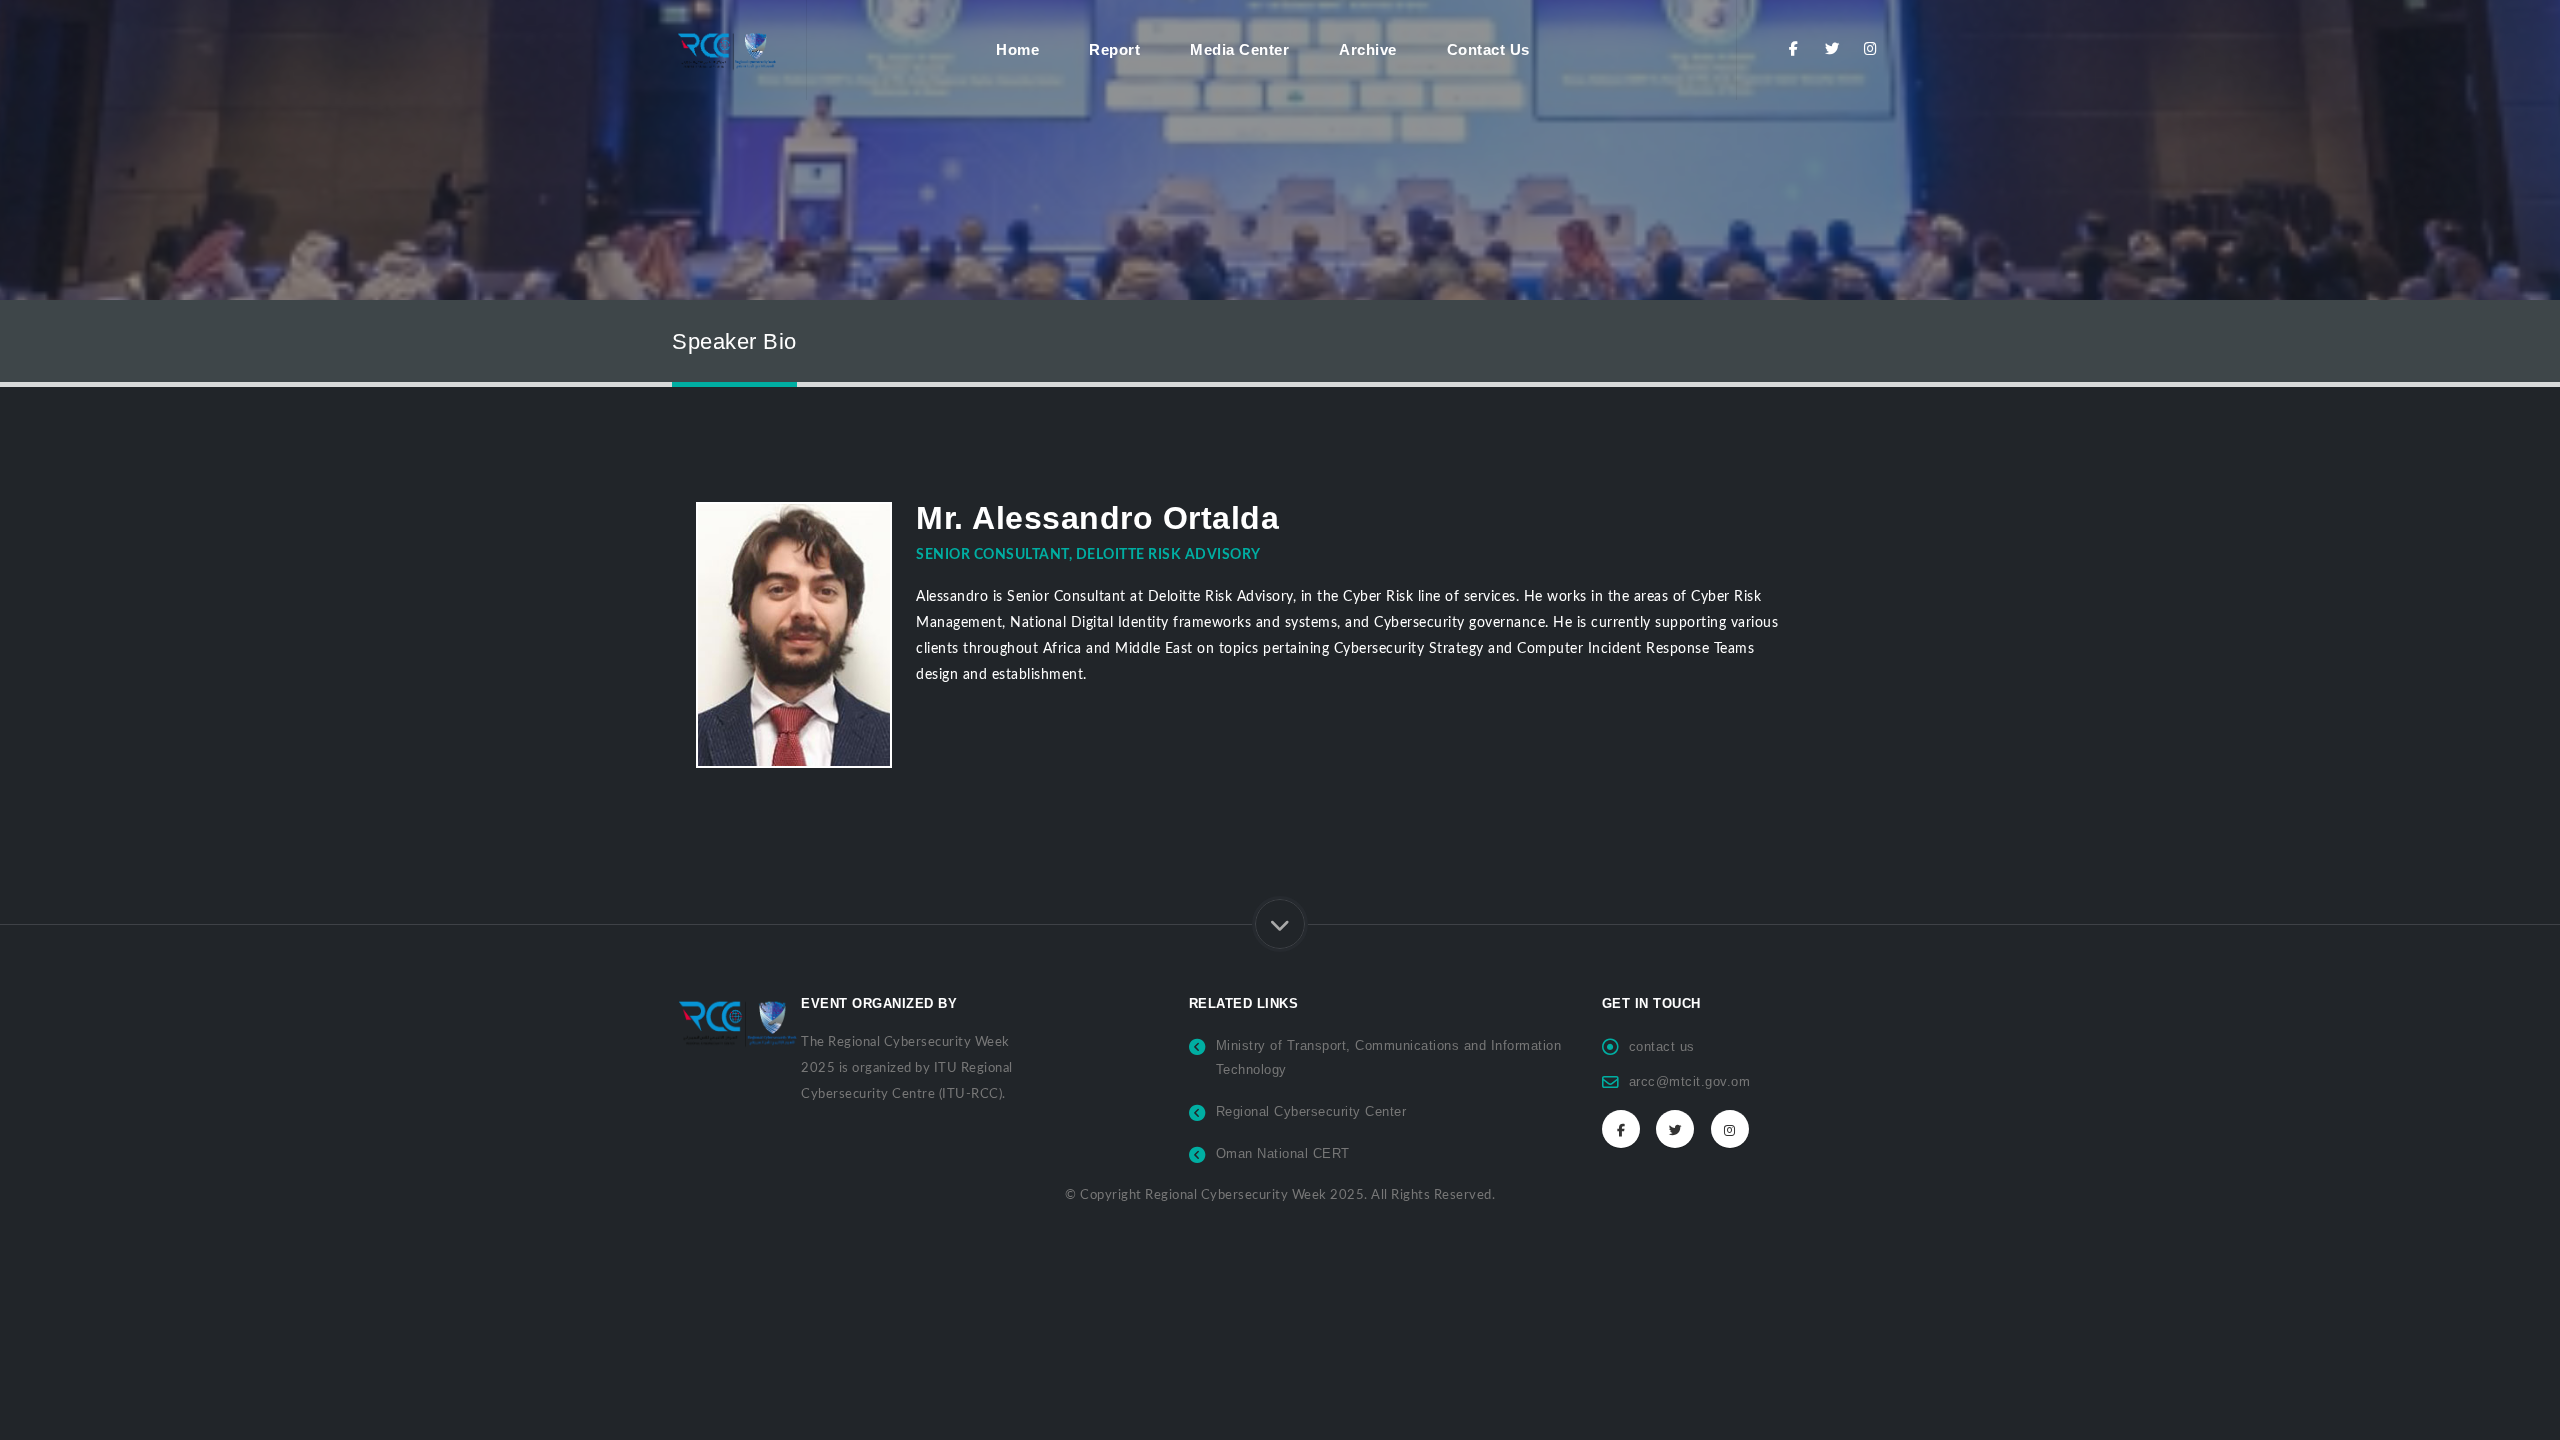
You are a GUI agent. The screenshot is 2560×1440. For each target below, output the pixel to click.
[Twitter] (1832, 49)
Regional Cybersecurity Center (1311, 1112)
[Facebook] (1793, 49)
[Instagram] (1870, 49)
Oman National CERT (1283, 1154)
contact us (1662, 1047)
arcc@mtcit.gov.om (1690, 1082)
